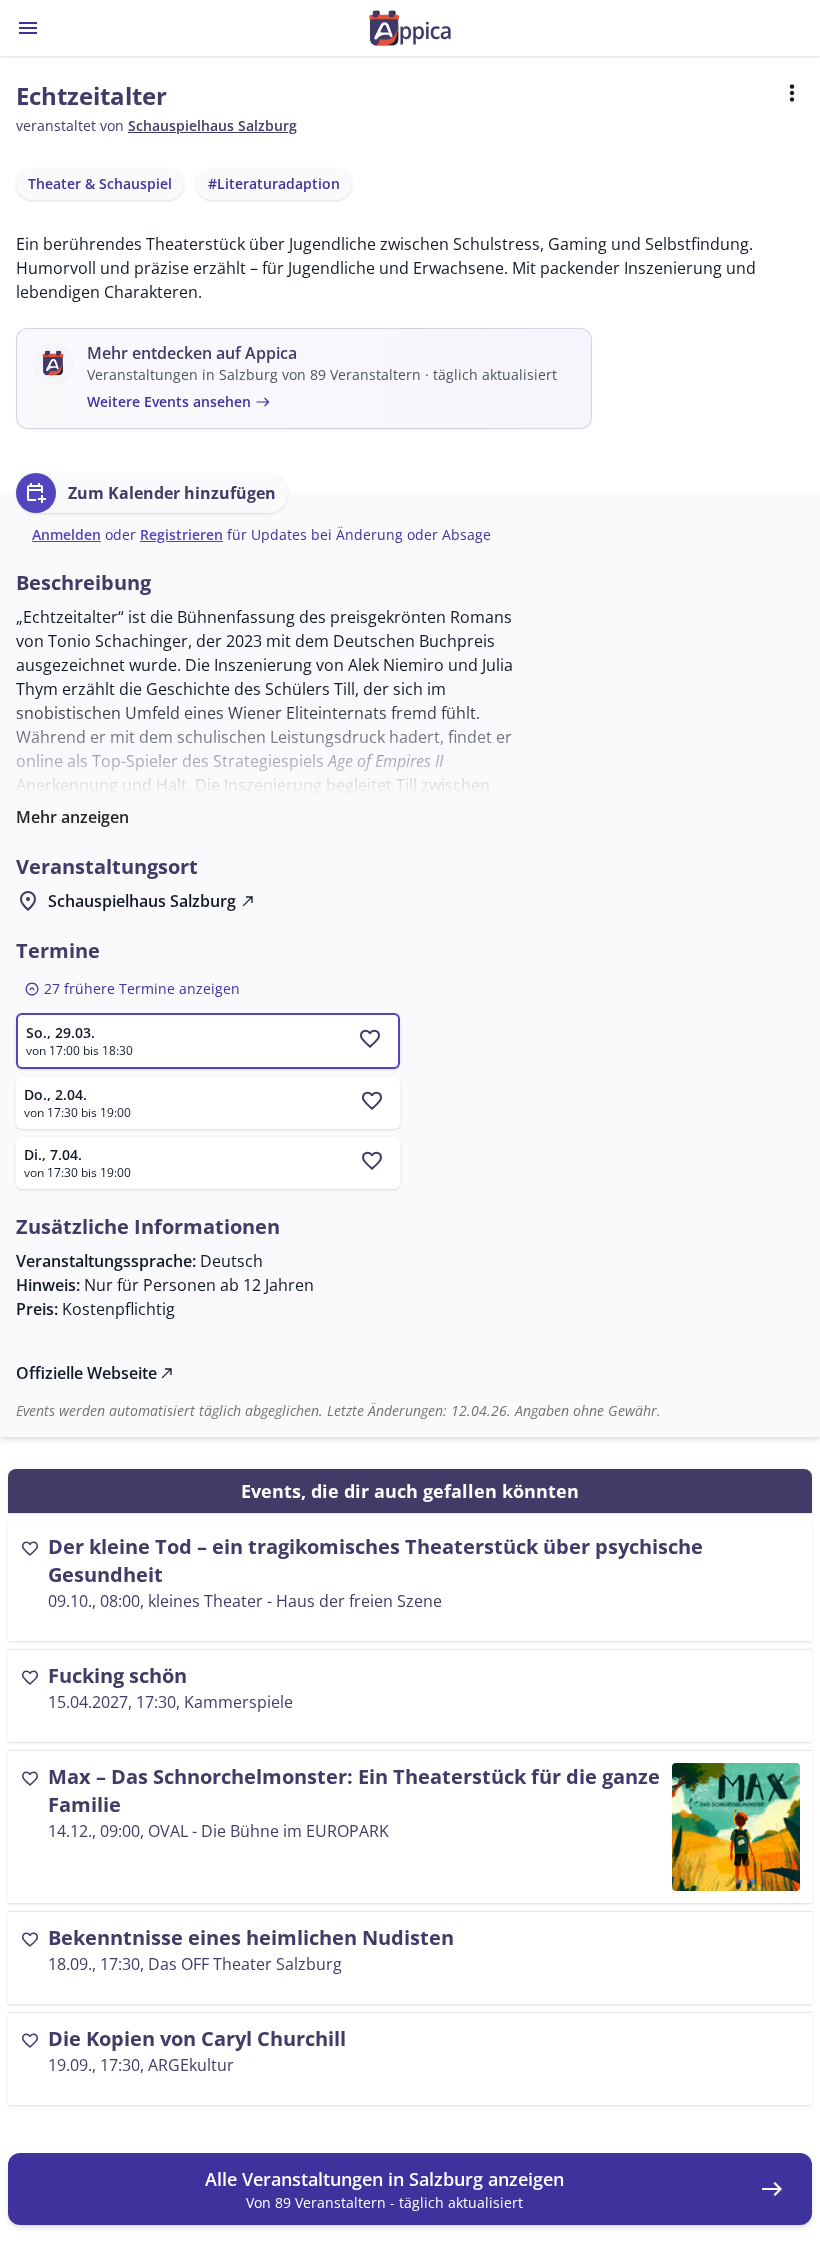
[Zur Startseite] (410, 28)
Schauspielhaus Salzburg (212, 125)
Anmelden (66, 534)
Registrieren (181, 534)
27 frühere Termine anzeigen (132, 989)
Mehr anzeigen (72, 817)
